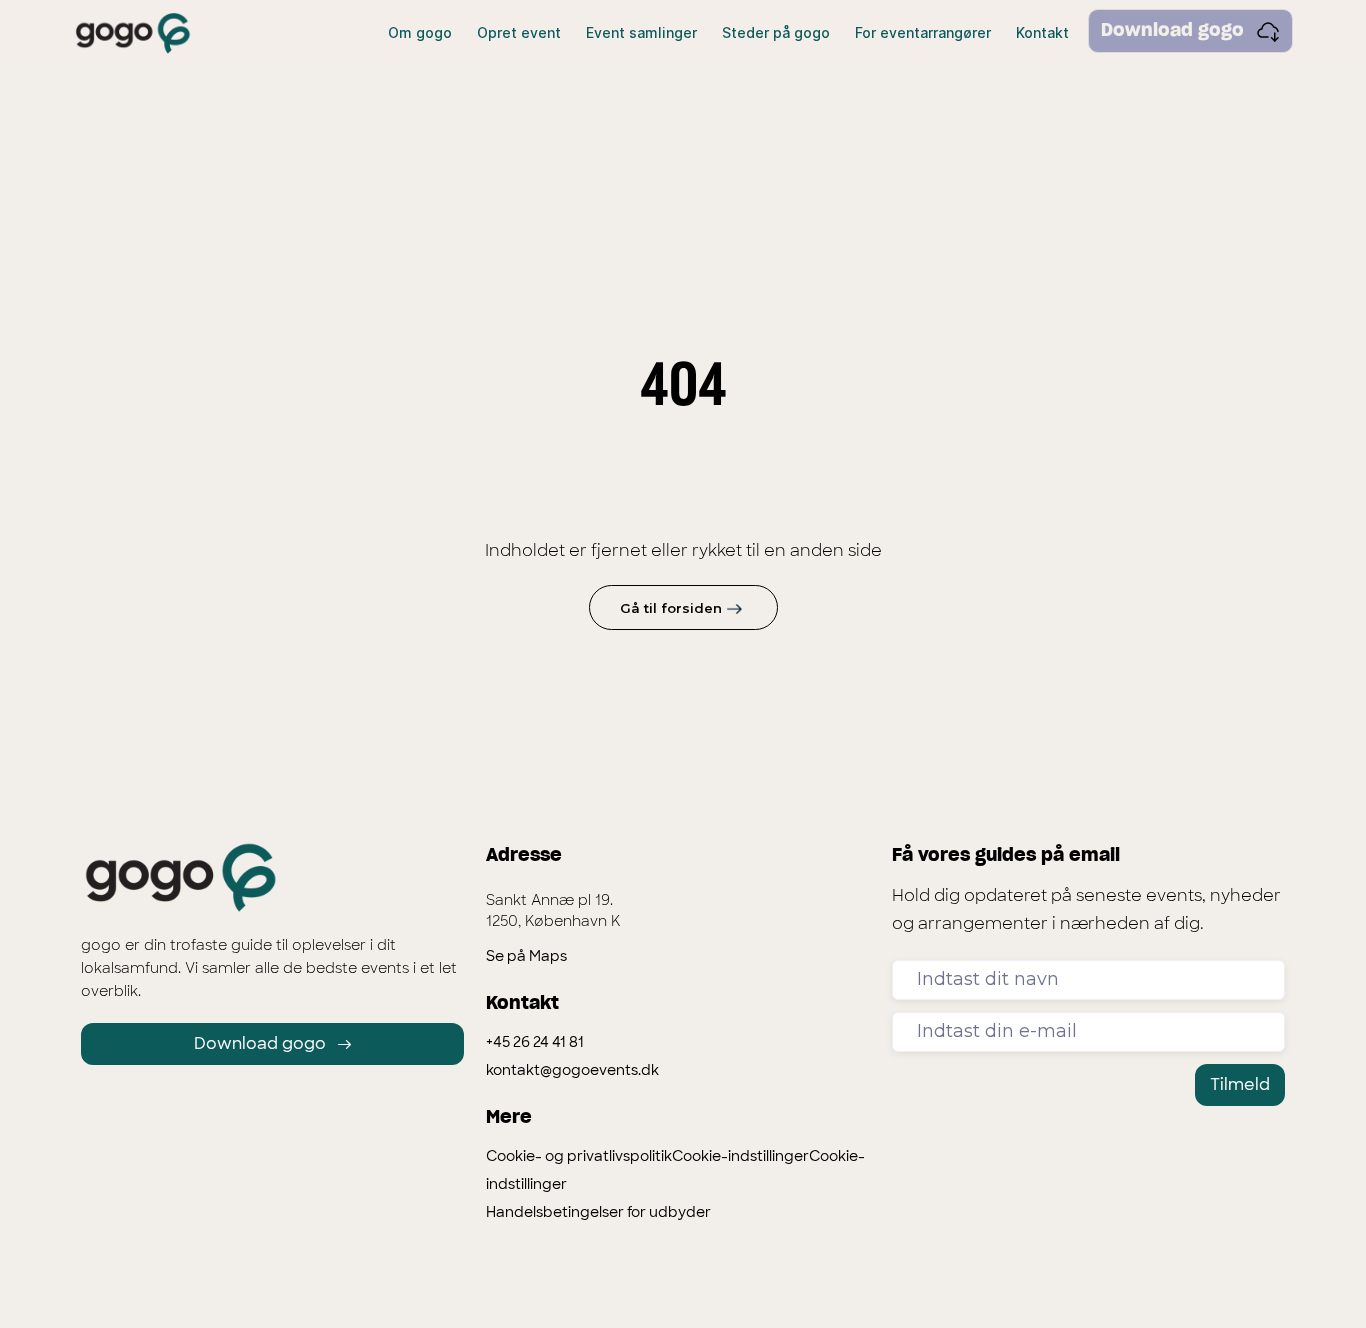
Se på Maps (526, 956)
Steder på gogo (776, 32)
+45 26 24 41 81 (535, 1042)
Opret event (519, 32)
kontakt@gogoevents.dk (572, 1070)
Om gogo (420, 32)
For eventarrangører (923, 32)
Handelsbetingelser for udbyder (598, 1212)
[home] (133, 33)
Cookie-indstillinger (740, 1156)
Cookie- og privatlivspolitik (579, 1156)
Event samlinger (641, 32)
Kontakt (1042, 32)
